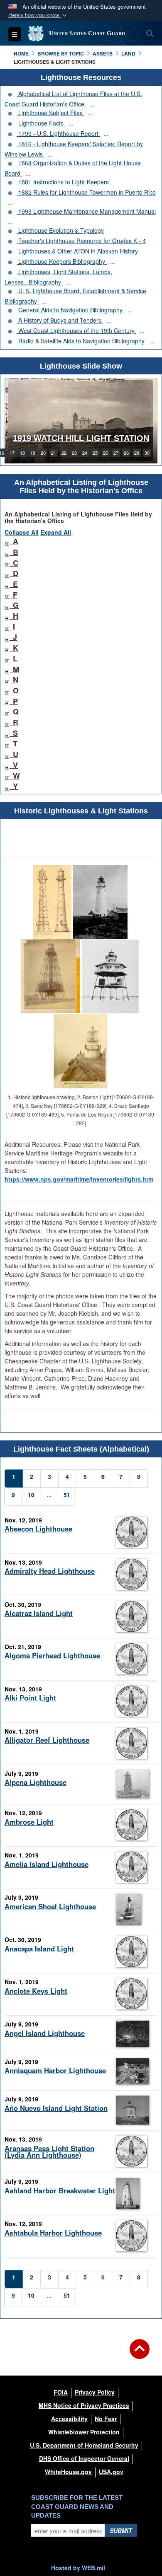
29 (137, 453)
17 (12, 453)
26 (106, 453)
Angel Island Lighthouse (45, 2033)
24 (85, 453)
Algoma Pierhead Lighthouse (52, 1655)
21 (54, 453)
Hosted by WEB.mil (78, 2568)
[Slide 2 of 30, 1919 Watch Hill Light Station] (81, 421)
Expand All (56, 532)
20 (43, 453)
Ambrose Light (29, 1822)
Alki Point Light (30, 1698)
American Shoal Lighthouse (50, 1906)
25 (95, 453)
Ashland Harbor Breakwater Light (60, 2190)
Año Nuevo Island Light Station (56, 2108)
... (92, 104)
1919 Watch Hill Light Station (81, 438)
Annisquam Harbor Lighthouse (55, 2070)
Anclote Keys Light (36, 1991)
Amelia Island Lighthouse (47, 1864)
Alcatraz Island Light (39, 1613)
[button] (38, 15)
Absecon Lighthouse (38, 1529)
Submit (121, 2530)
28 (126, 453)
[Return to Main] (140, 2354)
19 (33, 453)
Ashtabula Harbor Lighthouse (53, 2233)
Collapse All (22, 532)
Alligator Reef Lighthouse (47, 1740)
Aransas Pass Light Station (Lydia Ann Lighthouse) (49, 2152)
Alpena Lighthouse (36, 1782)
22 (64, 453)
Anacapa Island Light (39, 1949)
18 (22, 453)
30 (147, 453)
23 (74, 453)
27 (116, 453)
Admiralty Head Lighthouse (50, 1571)
